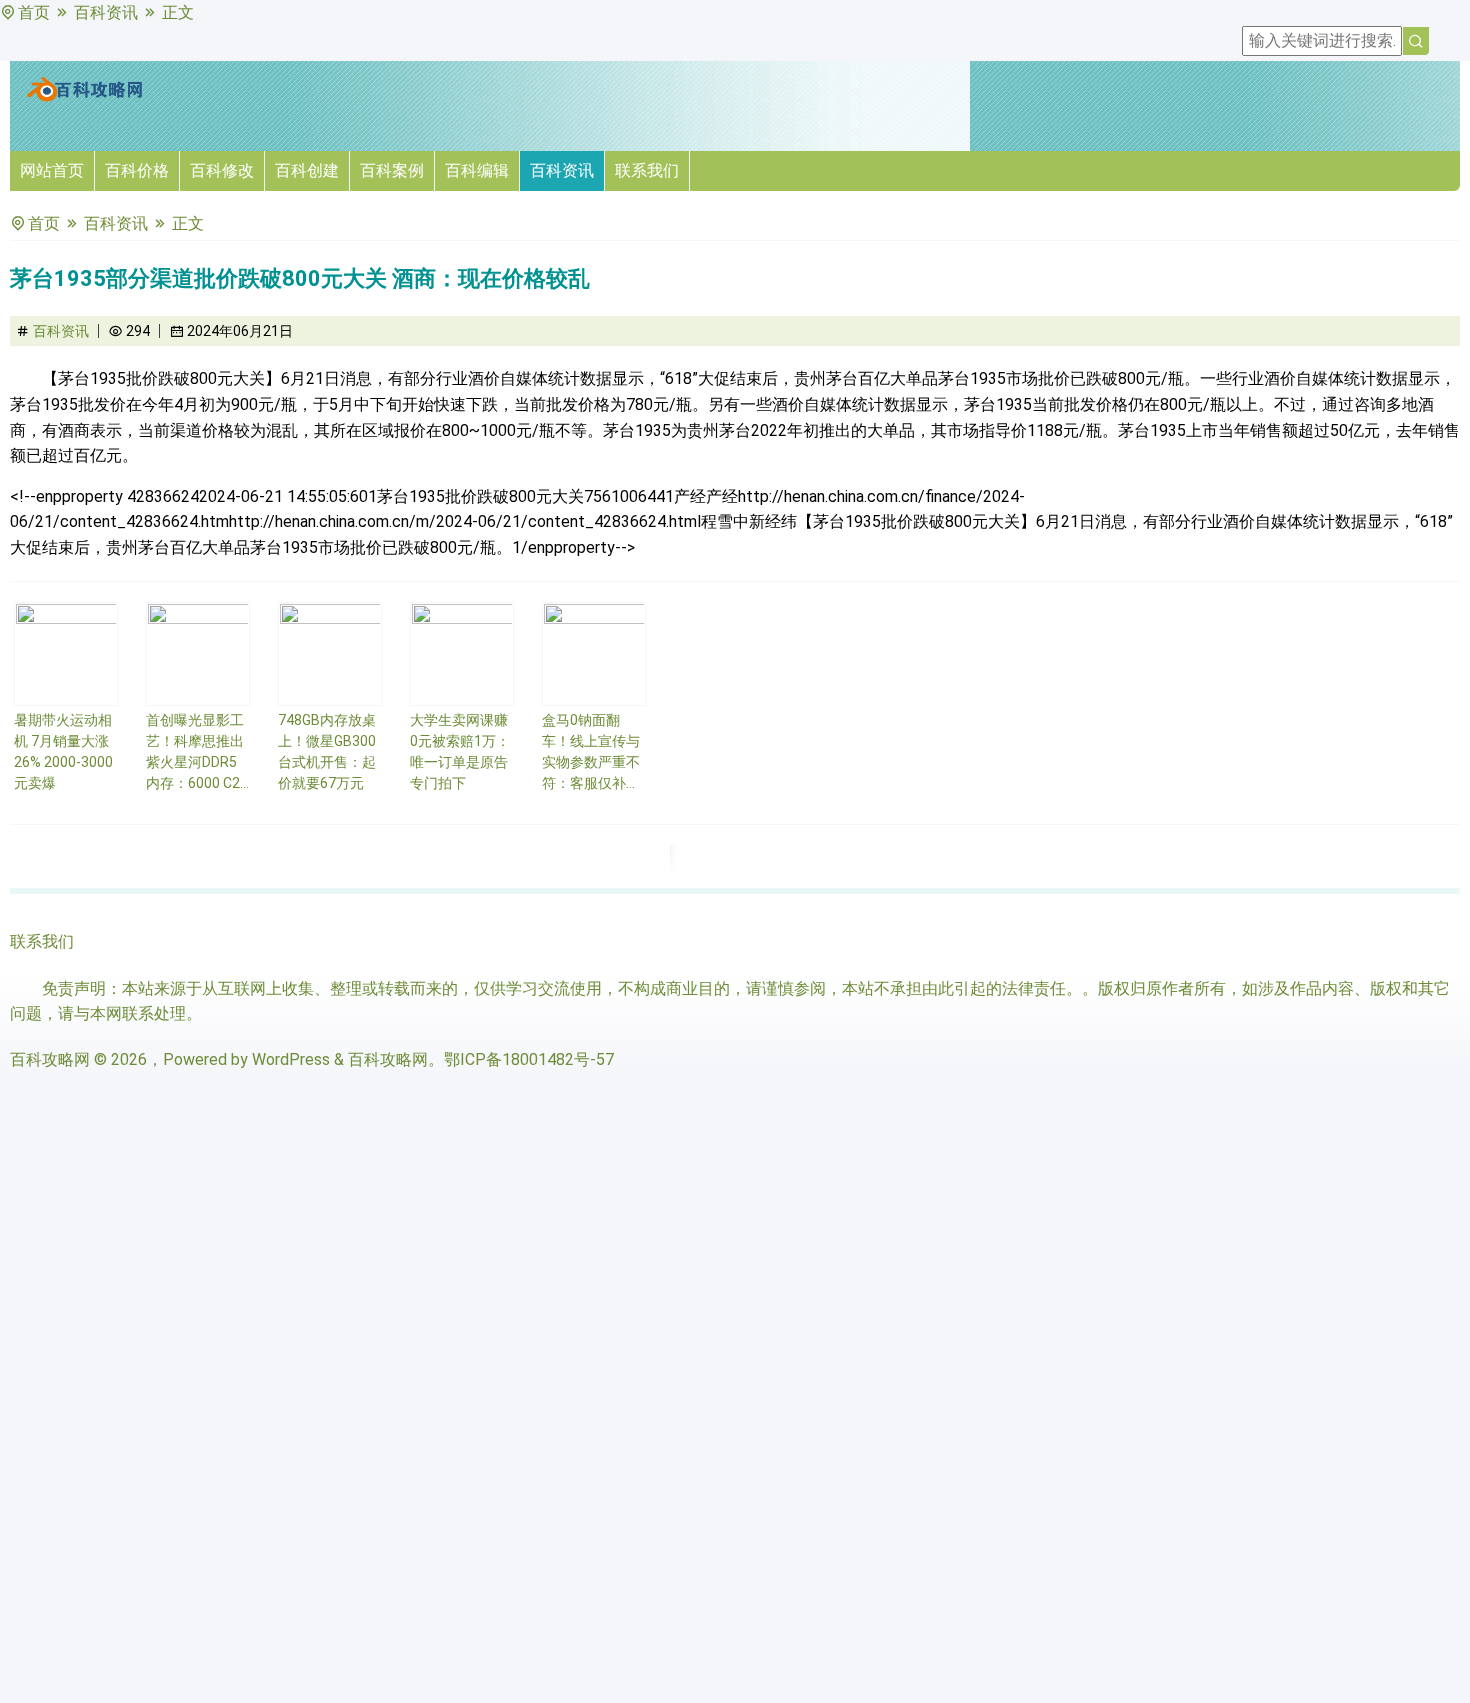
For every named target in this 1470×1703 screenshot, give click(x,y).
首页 (34, 12)
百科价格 (137, 170)
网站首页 (52, 170)
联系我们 (647, 170)
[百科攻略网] (85, 97)
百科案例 (392, 170)
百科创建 (307, 170)
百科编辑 (477, 170)
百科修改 (222, 170)
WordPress (291, 1059)
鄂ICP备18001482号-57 (529, 1059)
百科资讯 (106, 12)
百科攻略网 (50, 1059)
